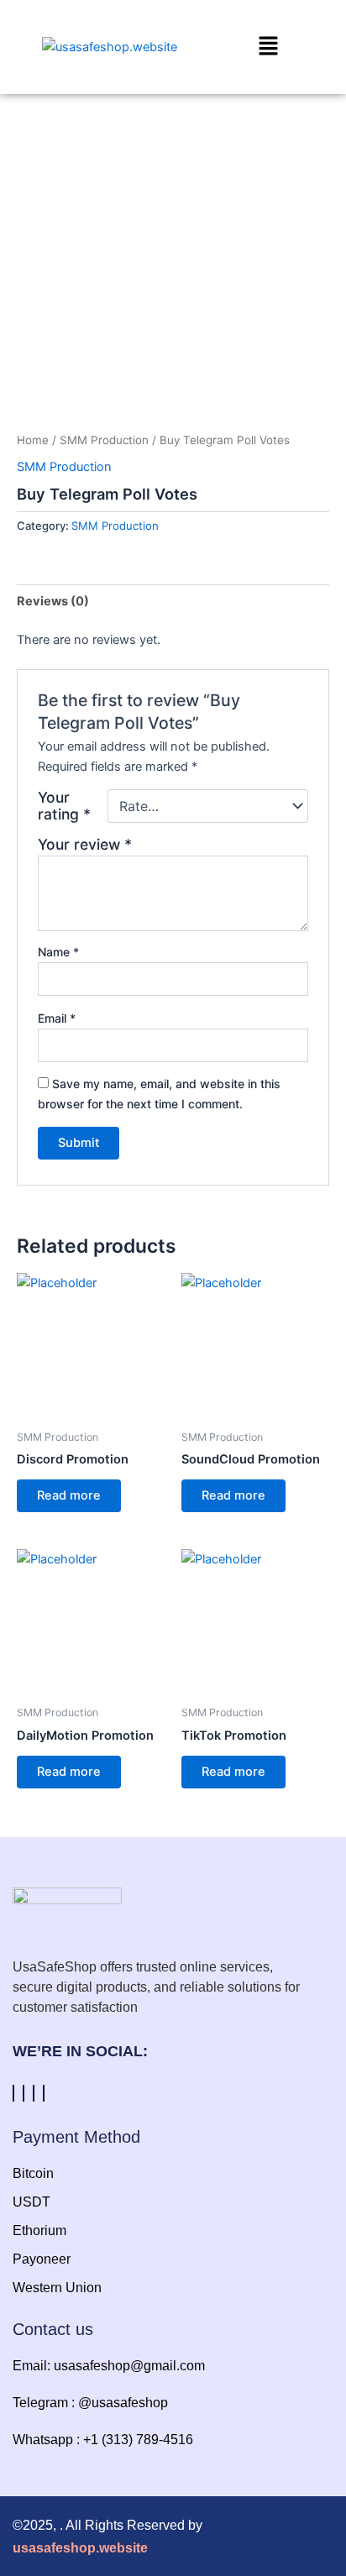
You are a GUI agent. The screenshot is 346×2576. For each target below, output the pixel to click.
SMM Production (104, 440)
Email (57, 1018)
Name (58, 952)
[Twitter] (24, 2093)
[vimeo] (34, 2093)
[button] (252, 47)
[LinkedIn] (44, 2093)
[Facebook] (13, 2093)
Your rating (64, 806)
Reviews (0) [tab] (53, 601)
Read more (69, 1495)
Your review (85, 844)
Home (33, 440)
